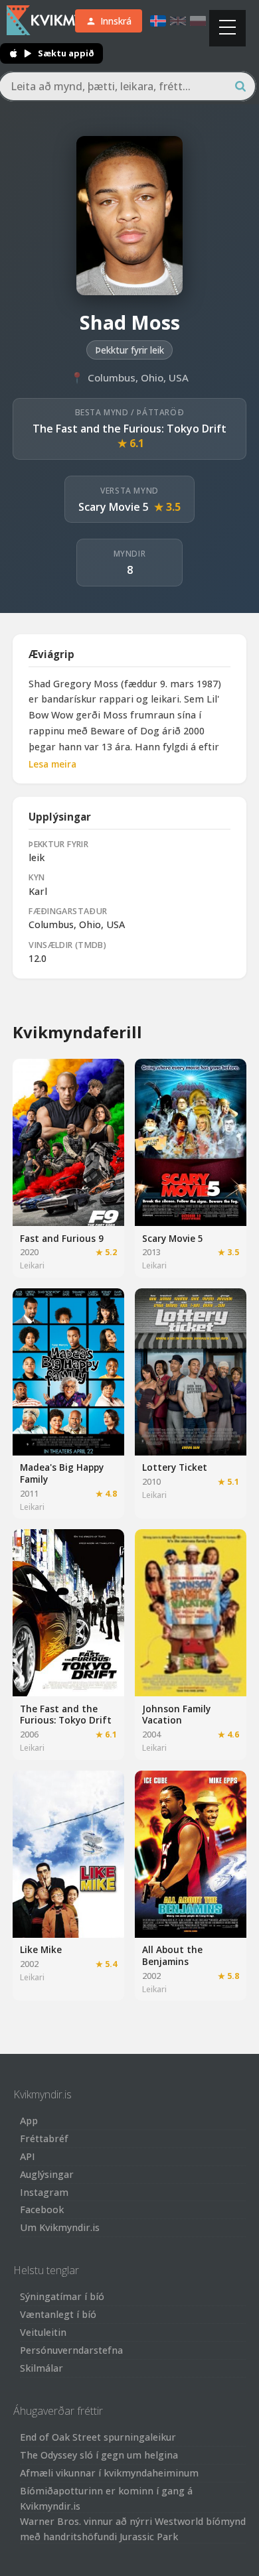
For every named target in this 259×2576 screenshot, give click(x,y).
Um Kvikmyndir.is (60, 2227)
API (28, 2156)
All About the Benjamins (172, 1955)
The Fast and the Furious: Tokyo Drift (129, 429)
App (29, 2121)
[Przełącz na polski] (198, 21)
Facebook (42, 2209)
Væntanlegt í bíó (58, 2314)
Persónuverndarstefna (71, 2350)
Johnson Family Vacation (176, 1715)
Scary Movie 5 (114, 507)
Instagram (44, 2192)
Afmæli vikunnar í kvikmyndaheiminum (109, 2473)
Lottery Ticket (175, 1467)
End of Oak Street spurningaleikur (98, 2437)
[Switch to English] (178, 21)
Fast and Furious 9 (62, 1238)
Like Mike (41, 1949)
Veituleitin (43, 2332)
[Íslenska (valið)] (158, 21)
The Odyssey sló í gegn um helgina (99, 2455)
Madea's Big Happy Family (62, 1473)
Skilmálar (42, 2368)
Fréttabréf (44, 2138)
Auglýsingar (47, 2174)
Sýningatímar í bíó (62, 2296)
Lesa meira (52, 764)
